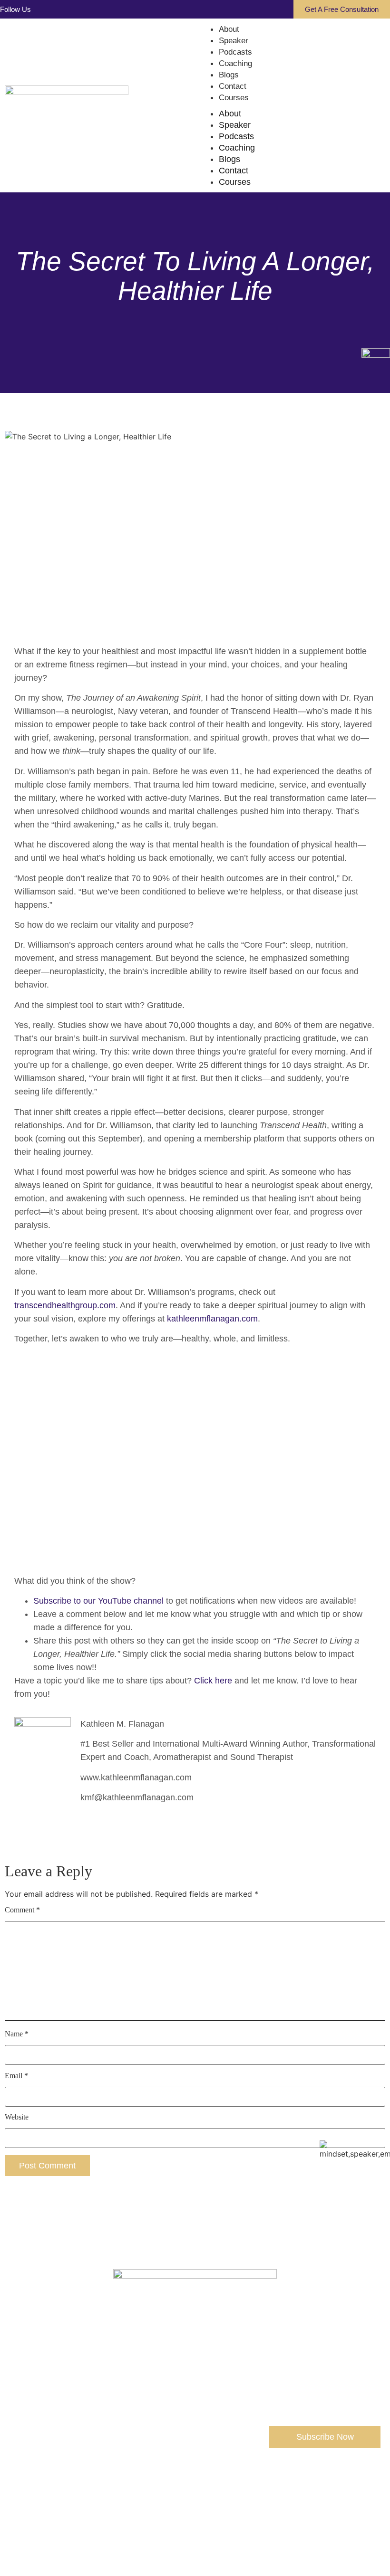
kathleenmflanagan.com (212, 1319)
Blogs (229, 75)
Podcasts (235, 52)
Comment (22, 1910)
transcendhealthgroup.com (65, 1305)
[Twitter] (182, 2508)
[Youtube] (90, 10)
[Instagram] (74, 10)
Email (16, 2076)
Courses (234, 98)
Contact (233, 86)
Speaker (234, 41)
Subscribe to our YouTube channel (98, 1601)
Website (17, 2117)
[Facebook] (40, 10)
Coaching (235, 63)
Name (17, 2034)
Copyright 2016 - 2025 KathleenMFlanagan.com (195, 2534)
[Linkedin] (57, 10)
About (229, 29)
